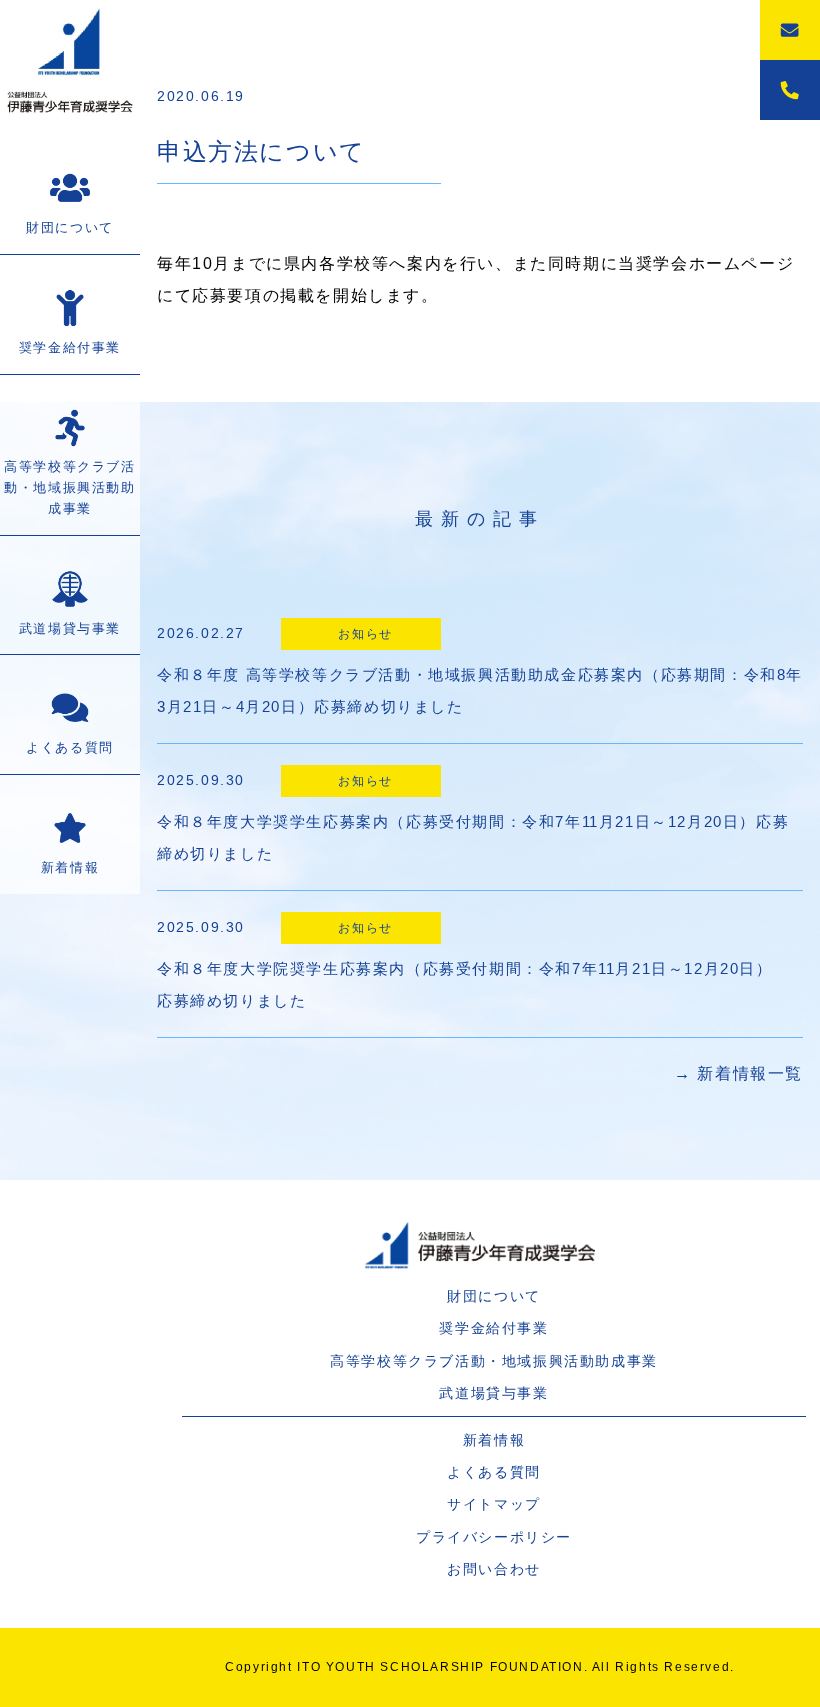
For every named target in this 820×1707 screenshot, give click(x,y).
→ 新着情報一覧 (738, 1073)
